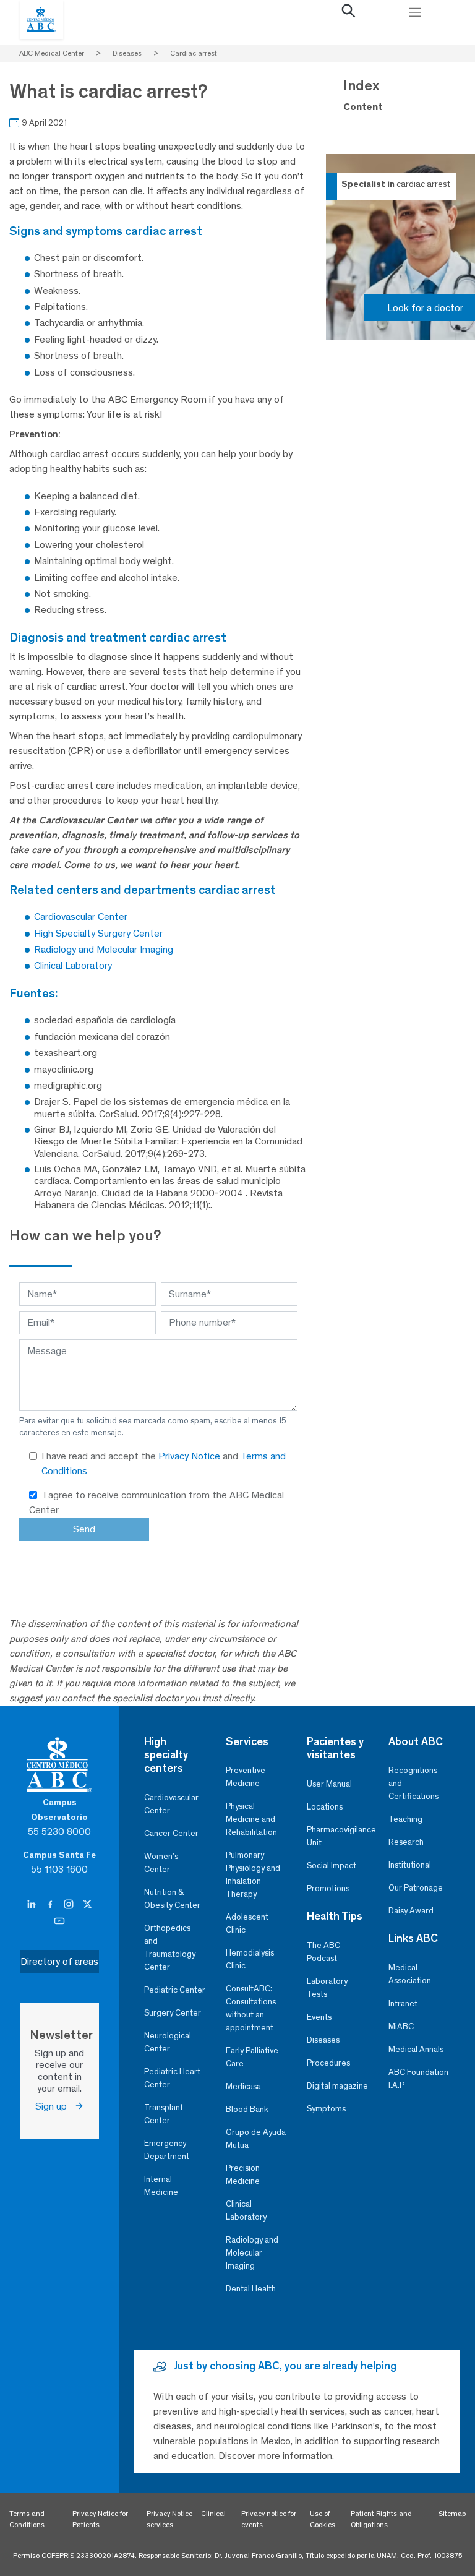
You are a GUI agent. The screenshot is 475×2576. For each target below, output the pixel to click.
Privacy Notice (190, 1456)
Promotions (328, 1888)
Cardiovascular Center (171, 1804)
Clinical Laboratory (246, 2210)
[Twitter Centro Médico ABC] (87, 1905)
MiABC (401, 2026)
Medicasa (243, 2086)
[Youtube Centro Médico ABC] (59, 1921)
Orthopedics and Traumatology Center (170, 1947)
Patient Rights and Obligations (381, 2519)
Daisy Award (411, 1911)
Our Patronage (416, 1888)
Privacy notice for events (269, 2519)
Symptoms (326, 2109)
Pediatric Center (175, 1990)
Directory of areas (59, 1961)
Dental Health (251, 2289)
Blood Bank (247, 2109)
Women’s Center (161, 1863)
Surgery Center (173, 2013)
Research (406, 1842)
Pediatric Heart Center (172, 2078)
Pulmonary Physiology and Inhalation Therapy (253, 1874)
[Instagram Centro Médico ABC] (70, 1905)
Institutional (410, 1865)
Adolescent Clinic (247, 1923)
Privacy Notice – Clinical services (186, 2519)
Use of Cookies (323, 2519)
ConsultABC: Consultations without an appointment (251, 2008)
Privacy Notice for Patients (100, 2519)
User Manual (329, 1784)
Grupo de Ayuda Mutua (256, 2139)
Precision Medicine (243, 2175)
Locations (325, 1807)
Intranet (403, 2003)
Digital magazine (337, 2086)
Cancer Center (171, 1833)
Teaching (405, 1819)
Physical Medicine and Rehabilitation (251, 1819)
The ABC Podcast (323, 1952)
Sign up (55, 2106)
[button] (348, 14)
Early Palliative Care (252, 2057)
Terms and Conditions (27, 2519)
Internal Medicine (161, 2186)
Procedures (328, 2063)
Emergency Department (167, 2150)
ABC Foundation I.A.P (418, 2079)
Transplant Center (164, 2114)
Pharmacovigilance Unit (338, 1836)
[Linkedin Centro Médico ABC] (33, 1905)
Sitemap (452, 2514)
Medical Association (410, 1974)
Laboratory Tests (327, 1988)
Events (319, 2017)
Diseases (323, 2040)
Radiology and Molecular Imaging (252, 2253)
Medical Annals (416, 2049)
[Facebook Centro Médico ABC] (51, 1905)
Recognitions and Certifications (413, 1783)
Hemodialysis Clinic (250, 1959)
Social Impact (332, 1865)
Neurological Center (168, 2042)
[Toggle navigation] (415, 12)
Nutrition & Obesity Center (172, 1899)
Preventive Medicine (246, 1777)
